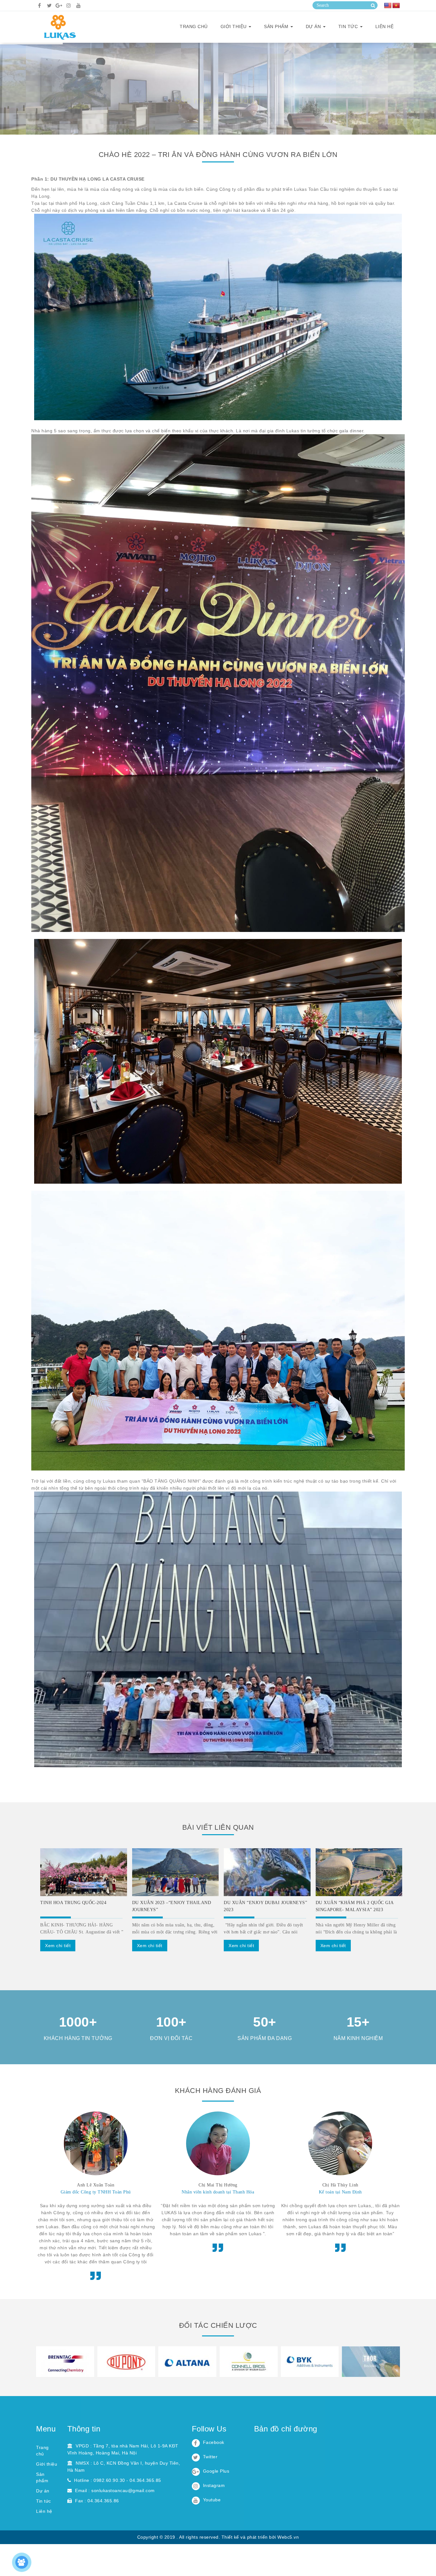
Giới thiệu (47, 2464)
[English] (388, 6)
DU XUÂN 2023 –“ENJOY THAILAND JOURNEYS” (172, 1906)
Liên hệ (385, 26)
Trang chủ (194, 26)
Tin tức (349, 26)
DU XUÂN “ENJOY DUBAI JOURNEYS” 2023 (265, 1906)
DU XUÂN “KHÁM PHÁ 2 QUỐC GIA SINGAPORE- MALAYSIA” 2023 (355, 1906)
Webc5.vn (288, 2537)
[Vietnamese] (396, 6)
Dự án (314, 26)
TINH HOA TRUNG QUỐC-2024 (73, 1903)
